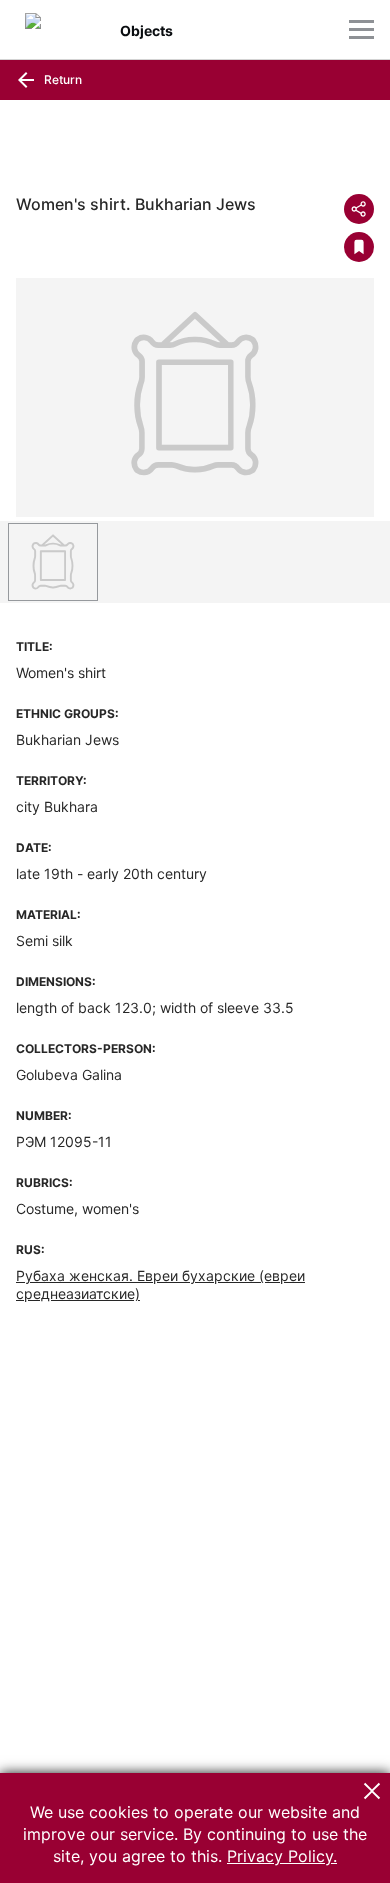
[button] (372, 1791)
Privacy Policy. (282, 1856)
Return (61, 79)
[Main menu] (361, 29)
